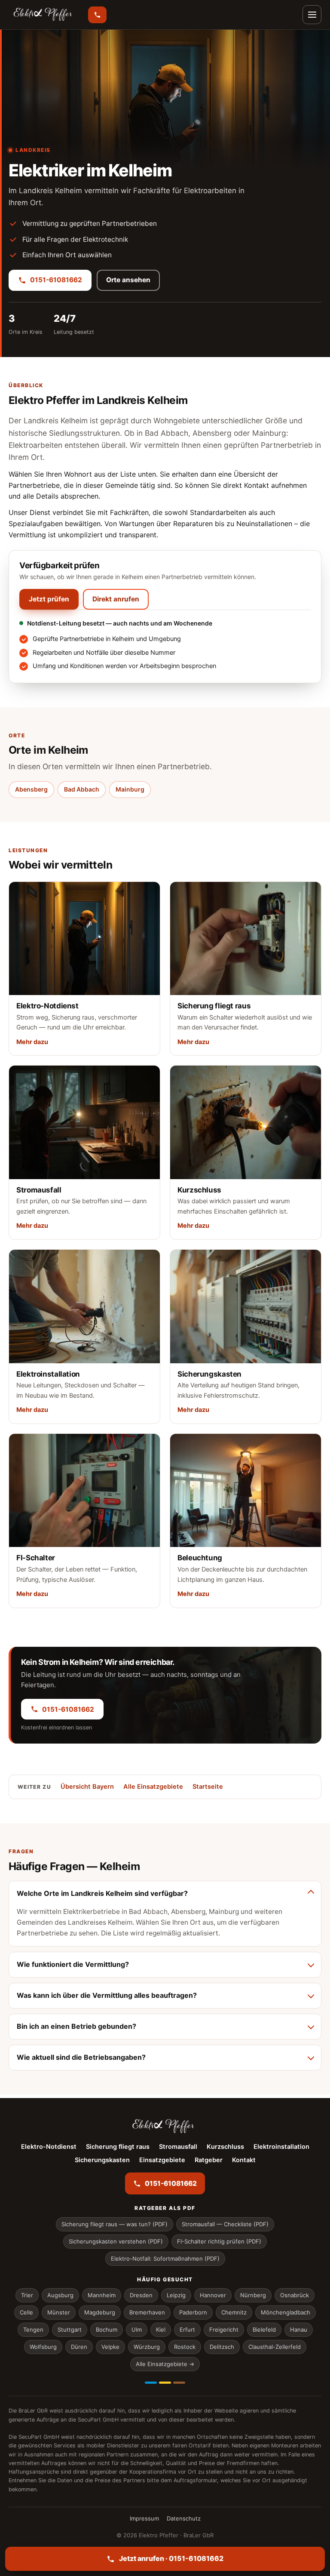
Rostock (185, 2347)
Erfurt (187, 2329)
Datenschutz (184, 2518)
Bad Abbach (82, 789)
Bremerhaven (147, 2312)
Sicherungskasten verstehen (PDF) (116, 2241)
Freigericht (224, 2329)
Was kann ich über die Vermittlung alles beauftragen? (107, 1995)
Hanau (299, 2329)
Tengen (33, 2329)
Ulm (137, 2329)
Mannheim (102, 2295)
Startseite (208, 1787)
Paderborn (193, 2312)
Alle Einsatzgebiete (153, 1787)
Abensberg (31, 789)
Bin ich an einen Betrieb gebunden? (76, 2026)
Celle (26, 2312)
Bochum (107, 2329)
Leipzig (176, 2295)
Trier (27, 2295)
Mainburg (130, 789)
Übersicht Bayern (87, 1787)
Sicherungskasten (102, 2160)
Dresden (141, 2295)
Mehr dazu (32, 1042)
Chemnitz (234, 2312)
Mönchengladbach (286, 2312)
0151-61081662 (56, 280)
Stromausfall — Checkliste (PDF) (225, 2224)
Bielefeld (264, 2329)
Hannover (213, 2295)
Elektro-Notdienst (49, 2147)
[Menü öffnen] (312, 15)
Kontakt (244, 2160)
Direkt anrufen (116, 599)
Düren (79, 2347)
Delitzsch (222, 2347)
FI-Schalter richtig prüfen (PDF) (219, 2241)
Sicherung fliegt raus (118, 2147)
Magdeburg (100, 2312)
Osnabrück (295, 2295)
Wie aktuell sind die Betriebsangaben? (81, 2057)
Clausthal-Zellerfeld (275, 2347)
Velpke (110, 2347)
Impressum (144, 2518)
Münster (59, 2312)
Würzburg (147, 2347)
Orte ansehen (128, 280)
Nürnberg (253, 2295)
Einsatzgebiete (162, 2160)
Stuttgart (70, 2329)
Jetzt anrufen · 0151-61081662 (171, 2558)
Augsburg (60, 2295)
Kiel (161, 2329)
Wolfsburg (43, 2347)
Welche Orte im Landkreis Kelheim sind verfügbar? (102, 1893)
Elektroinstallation (281, 2147)
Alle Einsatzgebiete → (165, 2364)
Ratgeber (209, 2160)
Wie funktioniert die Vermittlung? (73, 1964)
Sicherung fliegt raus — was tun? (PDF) (115, 2224)
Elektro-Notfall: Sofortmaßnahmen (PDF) (165, 2259)
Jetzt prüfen (49, 599)
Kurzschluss (225, 2147)
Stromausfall (178, 2147)
